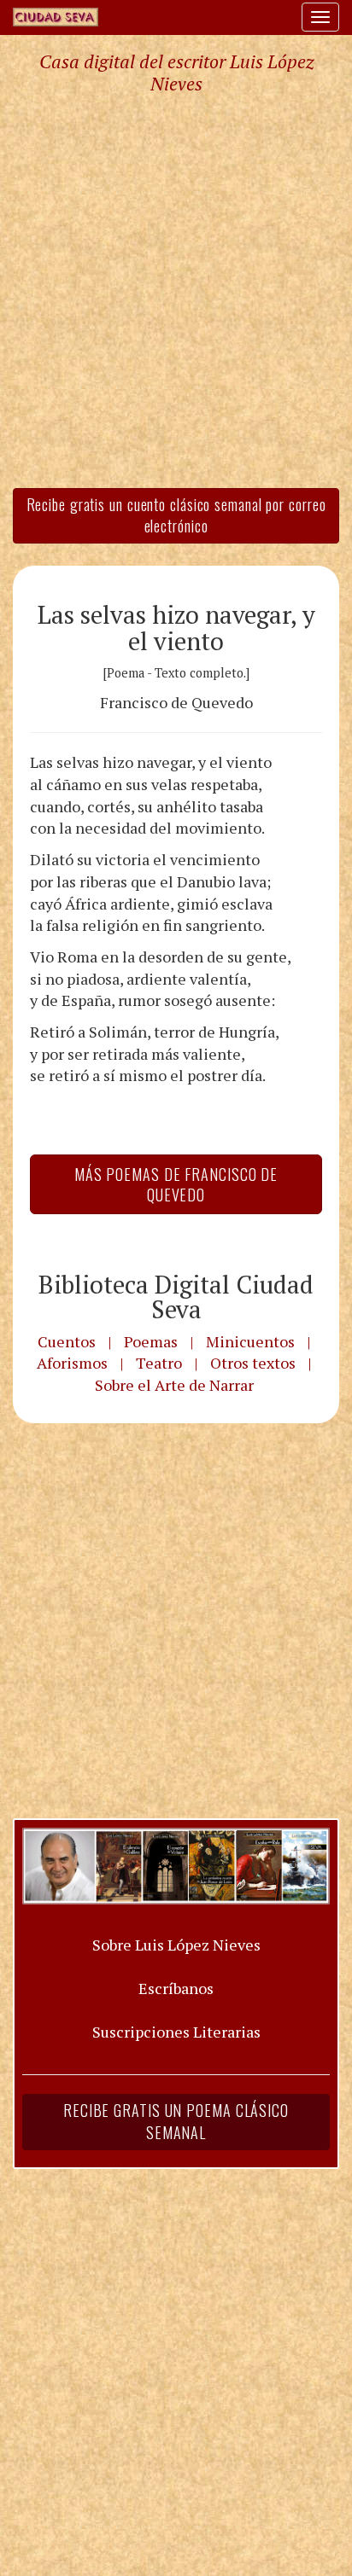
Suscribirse (88, 1419)
